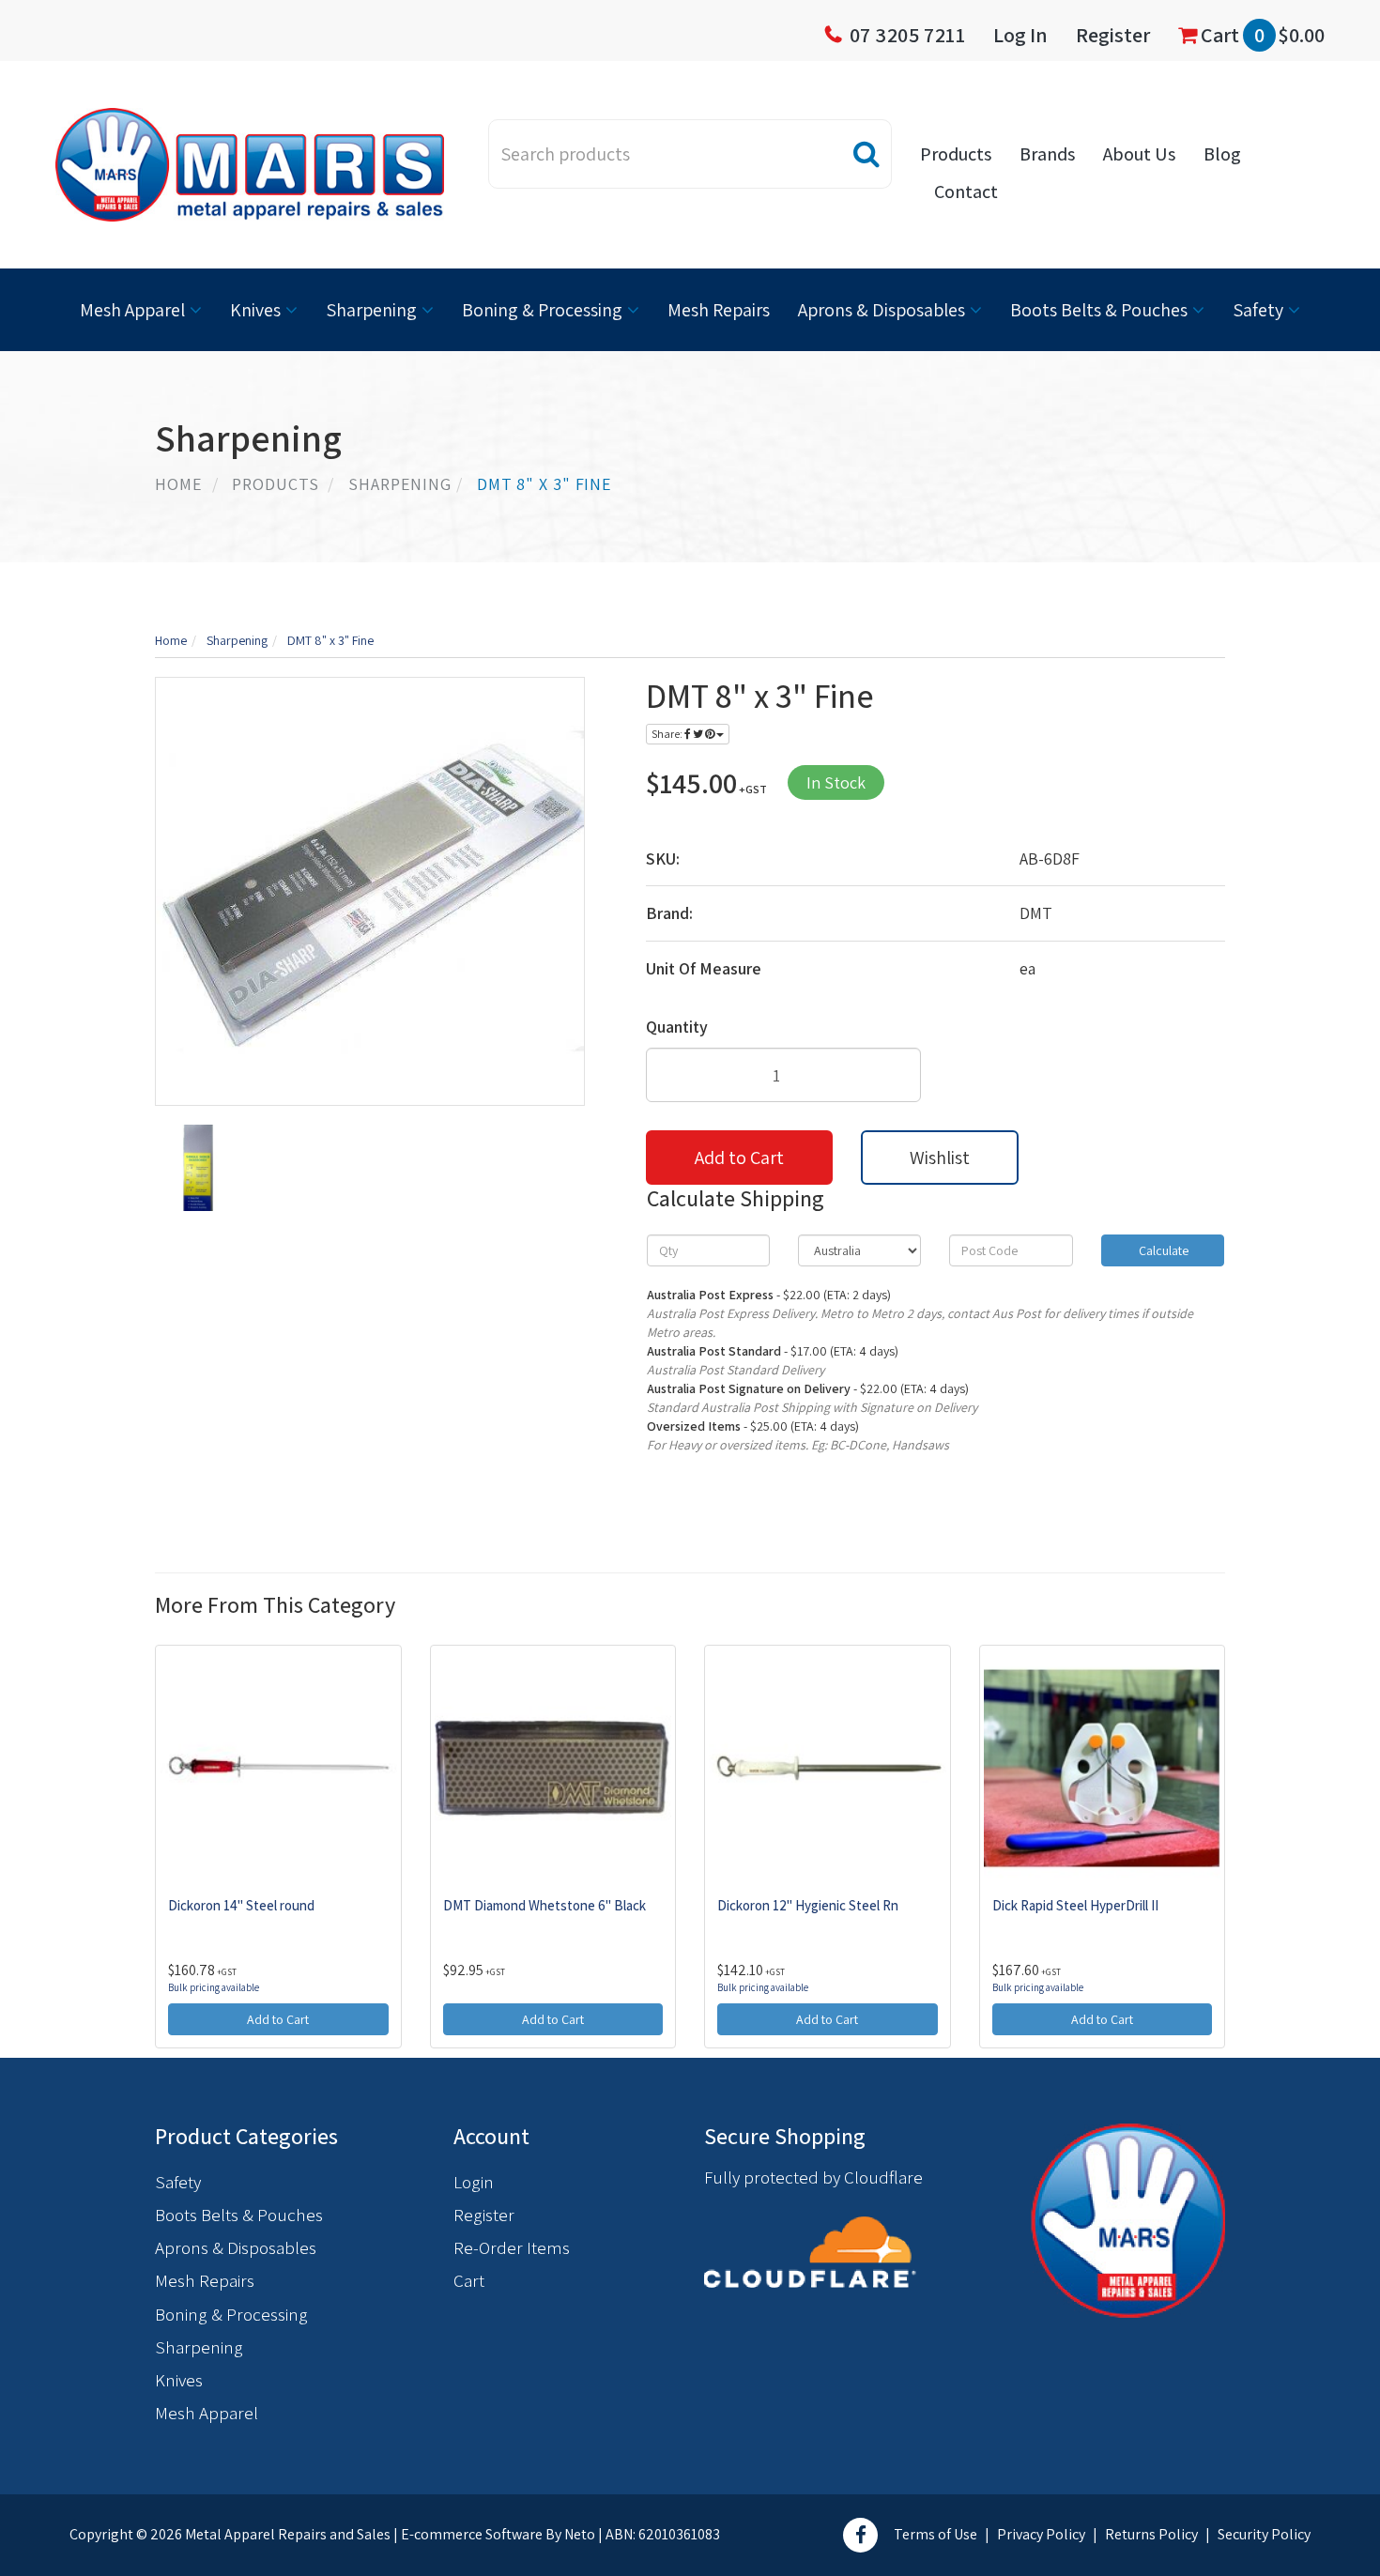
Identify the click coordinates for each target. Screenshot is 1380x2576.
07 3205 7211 (908, 35)
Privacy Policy (1041, 2534)
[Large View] (198, 1168)
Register (1113, 35)
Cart (1261, 35)
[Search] (867, 154)
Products (956, 154)
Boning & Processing (542, 310)
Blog (1222, 154)
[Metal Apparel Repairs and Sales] (250, 163)
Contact (966, 192)
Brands (1047, 154)
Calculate (1162, 1250)
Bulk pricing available (214, 1987)
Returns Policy (1151, 2534)
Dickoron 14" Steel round (241, 1905)
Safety (1258, 310)
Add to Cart (739, 1158)
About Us (1139, 154)
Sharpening (371, 310)
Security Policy (1264, 2534)
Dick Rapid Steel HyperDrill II (1075, 1905)
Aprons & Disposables (882, 310)
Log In (1020, 35)
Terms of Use (935, 2534)
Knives (255, 310)
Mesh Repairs (719, 310)
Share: (668, 734)
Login (474, 2182)
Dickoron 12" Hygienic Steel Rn (808, 1905)
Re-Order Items (512, 2247)
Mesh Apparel (132, 310)
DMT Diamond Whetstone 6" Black (544, 1905)
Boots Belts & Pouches (1099, 310)
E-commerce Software (472, 2534)
